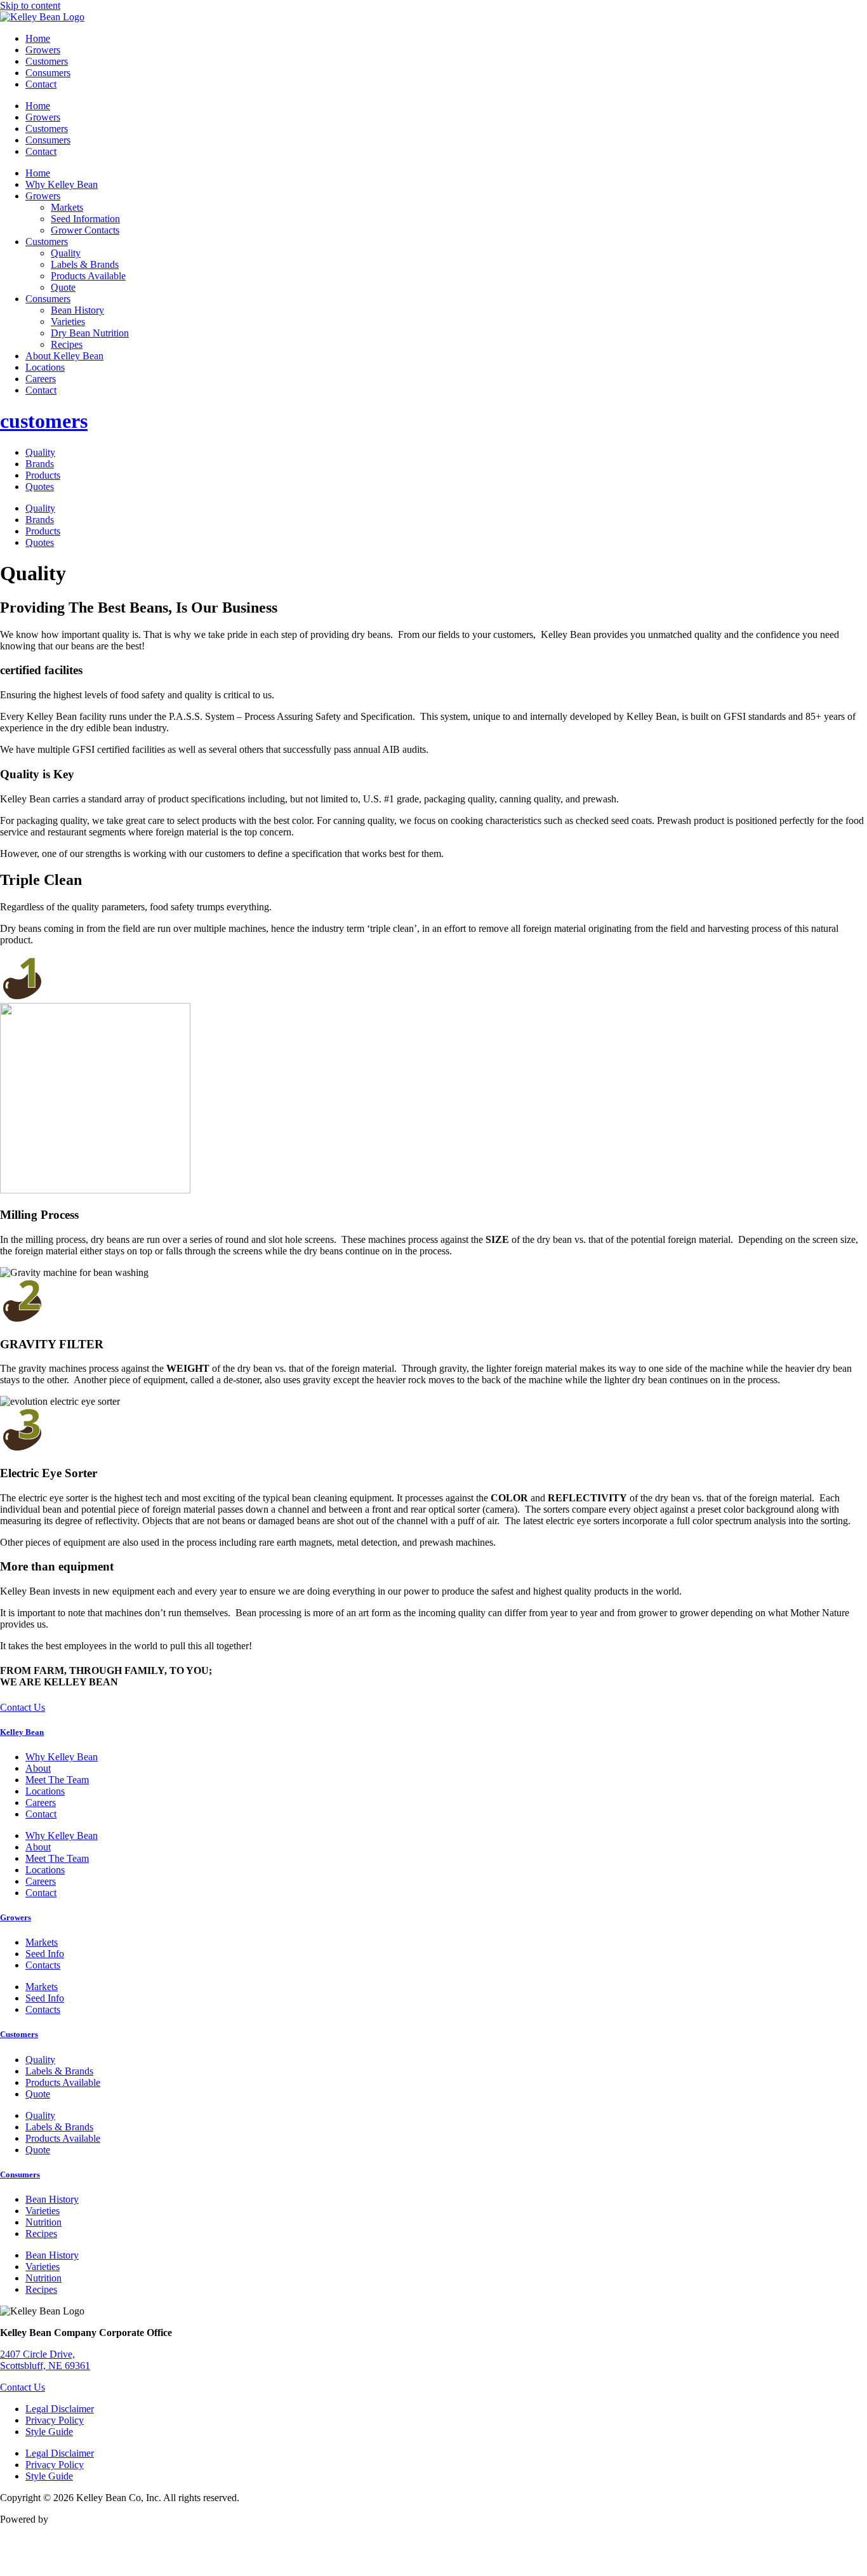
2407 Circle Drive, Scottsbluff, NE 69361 (45, 2360)
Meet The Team (57, 1780)
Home (38, 38)
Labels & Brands (85, 264)
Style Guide (49, 2432)
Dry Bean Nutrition (90, 333)
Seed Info (45, 1954)
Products (43, 475)
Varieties (68, 322)
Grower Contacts (85, 230)
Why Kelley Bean (62, 184)
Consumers (48, 73)
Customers (47, 61)
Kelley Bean (22, 1732)
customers (44, 421)
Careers (41, 379)
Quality (66, 253)
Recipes (67, 344)
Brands (40, 464)
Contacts (43, 1965)
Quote (63, 287)
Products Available (88, 276)
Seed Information (85, 219)
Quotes (40, 487)
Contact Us (23, 2387)
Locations (45, 367)
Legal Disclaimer (60, 2409)
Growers (43, 50)
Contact (41, 84)
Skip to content (30, 5)
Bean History (77, 310)
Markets (67, 207)
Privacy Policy (55, 2420)
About (38, 1768)
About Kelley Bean (64, 356)
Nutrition (43, 2222)
